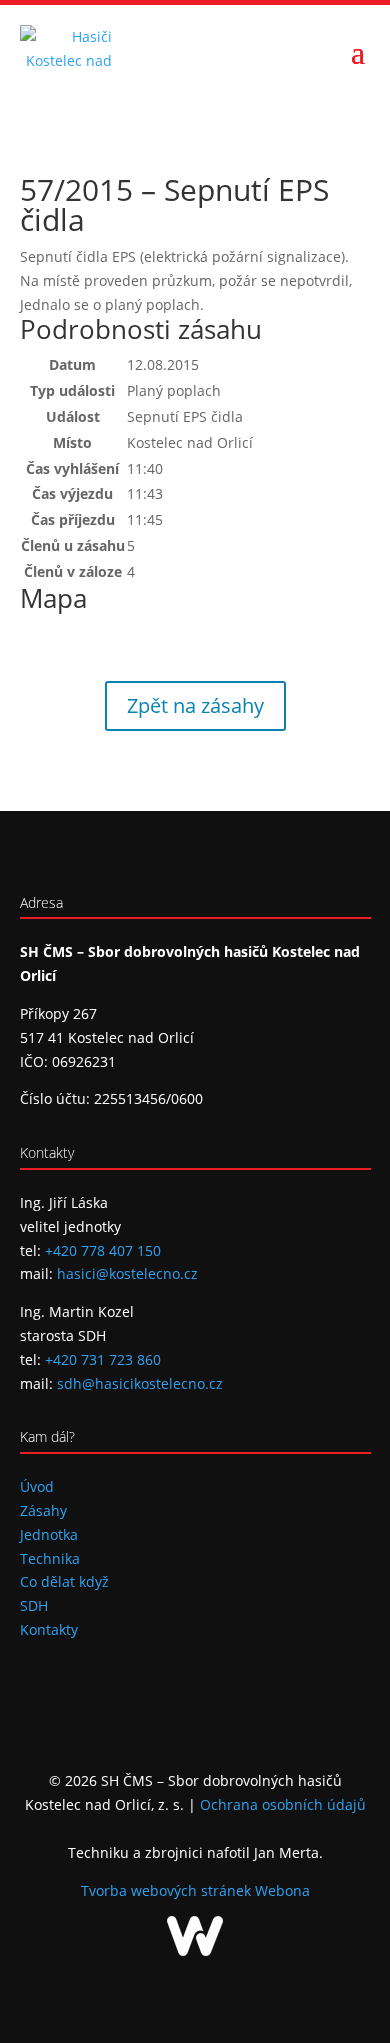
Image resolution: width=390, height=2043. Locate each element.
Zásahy (43, 1510)
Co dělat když (64, 1581)
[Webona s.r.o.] (195, 1950)
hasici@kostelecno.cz (127, 1273)
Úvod (37, 1486)
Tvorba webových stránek (168, 1890)
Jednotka (49, 1534)
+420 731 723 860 (103, 1359)
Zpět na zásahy (195, 705)
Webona (282, 1890)
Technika (50, 1558)
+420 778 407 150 (103, 1250)
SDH (34, 1605)
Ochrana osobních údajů (283, 1804)
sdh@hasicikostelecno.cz (140, 1383)
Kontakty (49, 1629)
